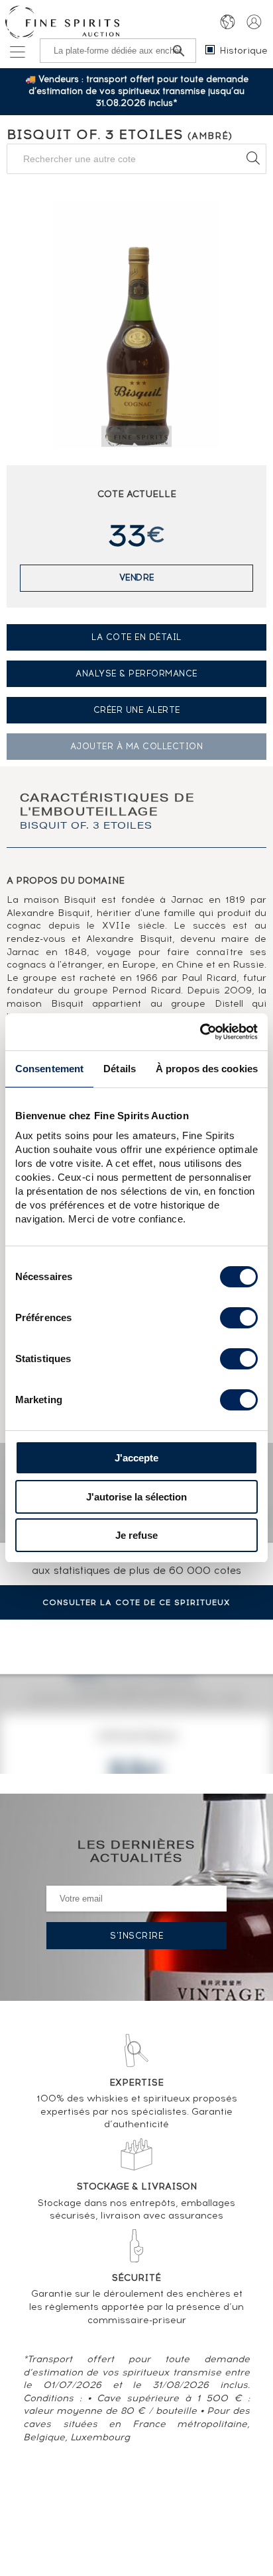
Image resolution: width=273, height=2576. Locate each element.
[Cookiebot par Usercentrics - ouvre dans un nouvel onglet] (200, 1032)
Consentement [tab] (49, 1069)
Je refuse (136, 1535)
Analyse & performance (136, 673)
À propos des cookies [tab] (207, 1069)
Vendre (137, 577)
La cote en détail (136, 637)
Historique (244, 51)
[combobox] (136, 159)
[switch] (239, 1318)
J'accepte (136, 1458)
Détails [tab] (120, 1069)
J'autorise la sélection (136, 1497)
